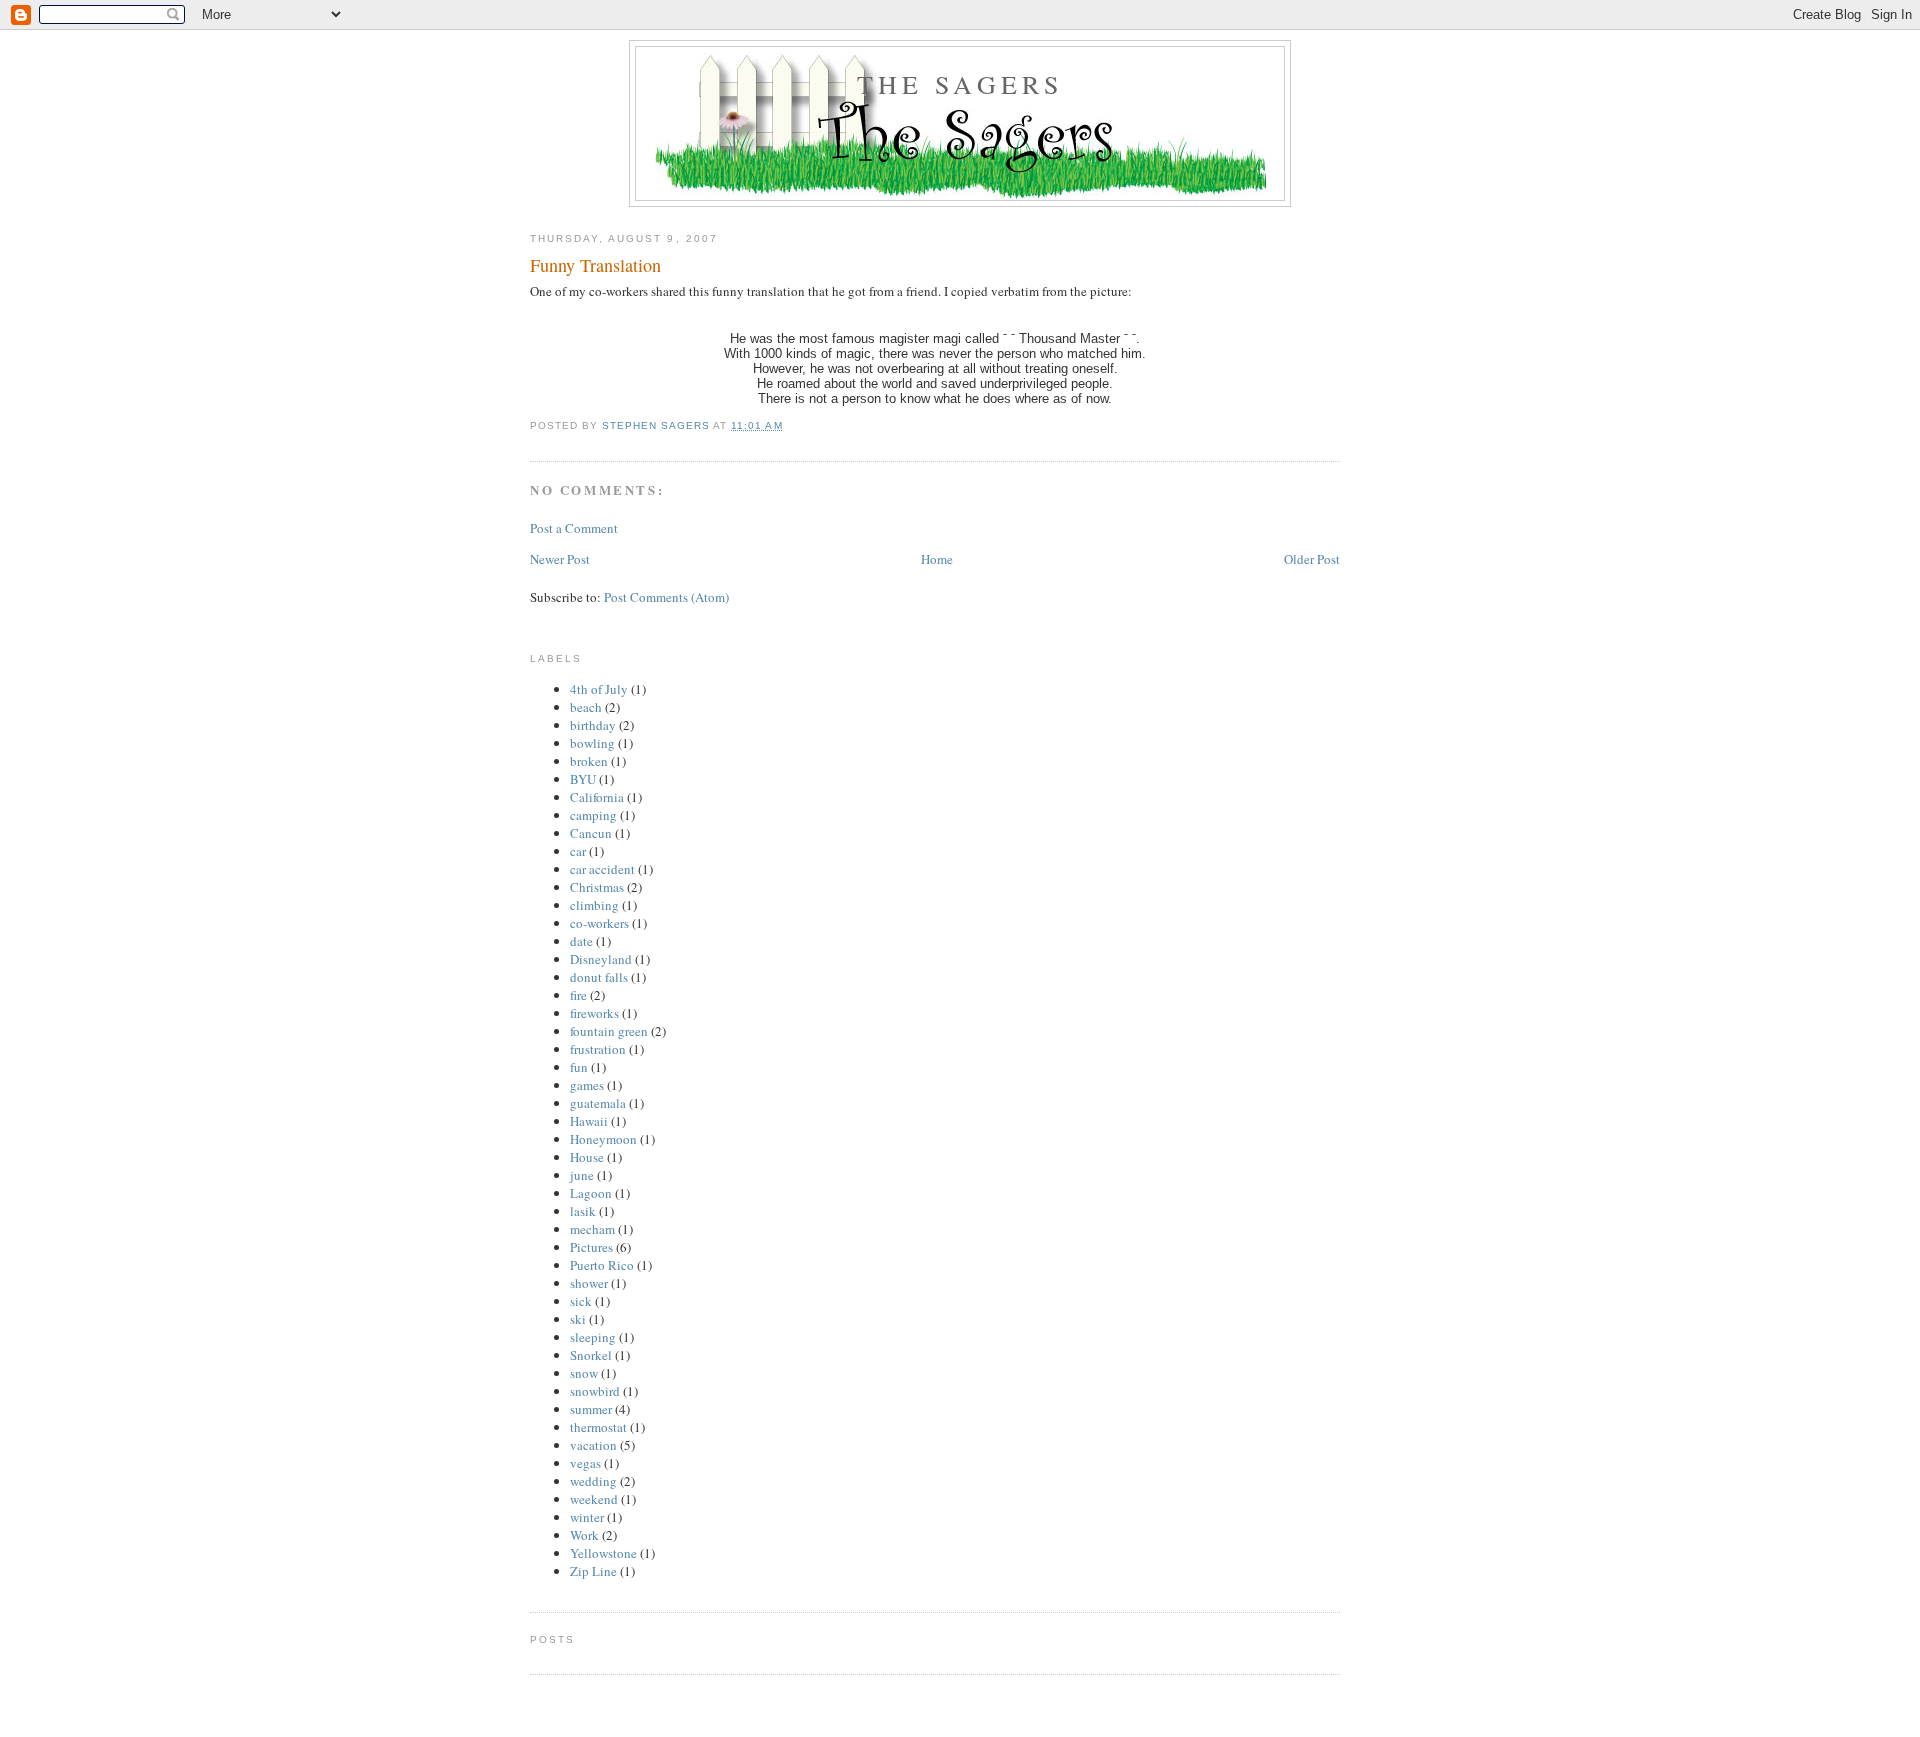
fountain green (609, 1031)
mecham (592, 1229)
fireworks (594, 1013)
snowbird (595, 1391)
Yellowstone (603, 1553)
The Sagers (960, 84)
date (581, 941)
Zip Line (593, 1571)
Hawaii (589, 1121)
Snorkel (591, 1355)
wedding (593, 1481)
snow (584, 1373)
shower (589, 1283)
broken (589, 761)
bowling (592, 743)
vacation (593, 1445)
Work (584, 1535)
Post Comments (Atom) (666, 597)
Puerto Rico (602, 1265)
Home (937, 559)
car (578, 851)
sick (581, 1301)
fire (578, 995)
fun (579, 1067)
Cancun (591, 833)
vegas (585, 1463)
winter (587, 1517)
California (597, 797)
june (582, 1175)
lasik (583, 1211)
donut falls (599, 977)
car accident (602, 869)
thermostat (598, 1427)
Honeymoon (603, 1139)
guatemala (598, 1103)
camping (593, 815)
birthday (593, 725)
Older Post (1312, 559)
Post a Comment (574, 528)
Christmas (597, 887)
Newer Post (560, 559)
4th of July (599, 689)
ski (578, 1319)
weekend (594, 1499)
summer (591, 1409)
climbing (594, 905)
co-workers (599, 923)
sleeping (593, 1337)
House (587, 1157)
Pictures (591, 1247)
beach (586, 707)
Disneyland (601, 959)
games (587, 1085)
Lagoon (591, 1193)
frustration (598, 1049)
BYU (583, 779)
